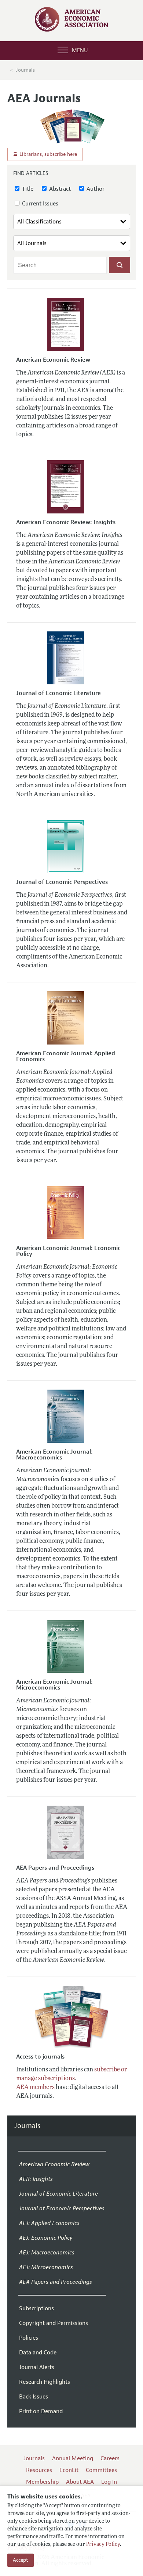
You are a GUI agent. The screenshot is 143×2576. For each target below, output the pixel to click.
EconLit (69, 2470)
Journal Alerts (37, 2367)
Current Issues (39, 204)
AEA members (35, 2088)
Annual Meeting (73, 2458)
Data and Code (38, 2353)
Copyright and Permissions (54, 2323)
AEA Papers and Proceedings (55, 1868)
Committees (101, 2470)
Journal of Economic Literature (58, 693)
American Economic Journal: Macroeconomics (54, 1455)
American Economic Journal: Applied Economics (66, 1056)
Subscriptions (36, 2308)
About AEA (80, 2482)
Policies (29, 2338)
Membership (42, 2482)
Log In (109, 2482)
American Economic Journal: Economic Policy (68, 1251)
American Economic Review (53, 360)
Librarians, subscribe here (47, 154)
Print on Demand (41, 2411)
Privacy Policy (103, 2545)
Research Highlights (45, 2382)
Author (95, 189)
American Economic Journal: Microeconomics (54, 1685)
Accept (21, 2560)
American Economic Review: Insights (66, 522)
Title (27, 189)
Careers (110, 2458)
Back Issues (34, 2397)
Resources (39, 2470)
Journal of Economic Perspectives (62, 882)
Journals (25, 70)
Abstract (59, 189)
